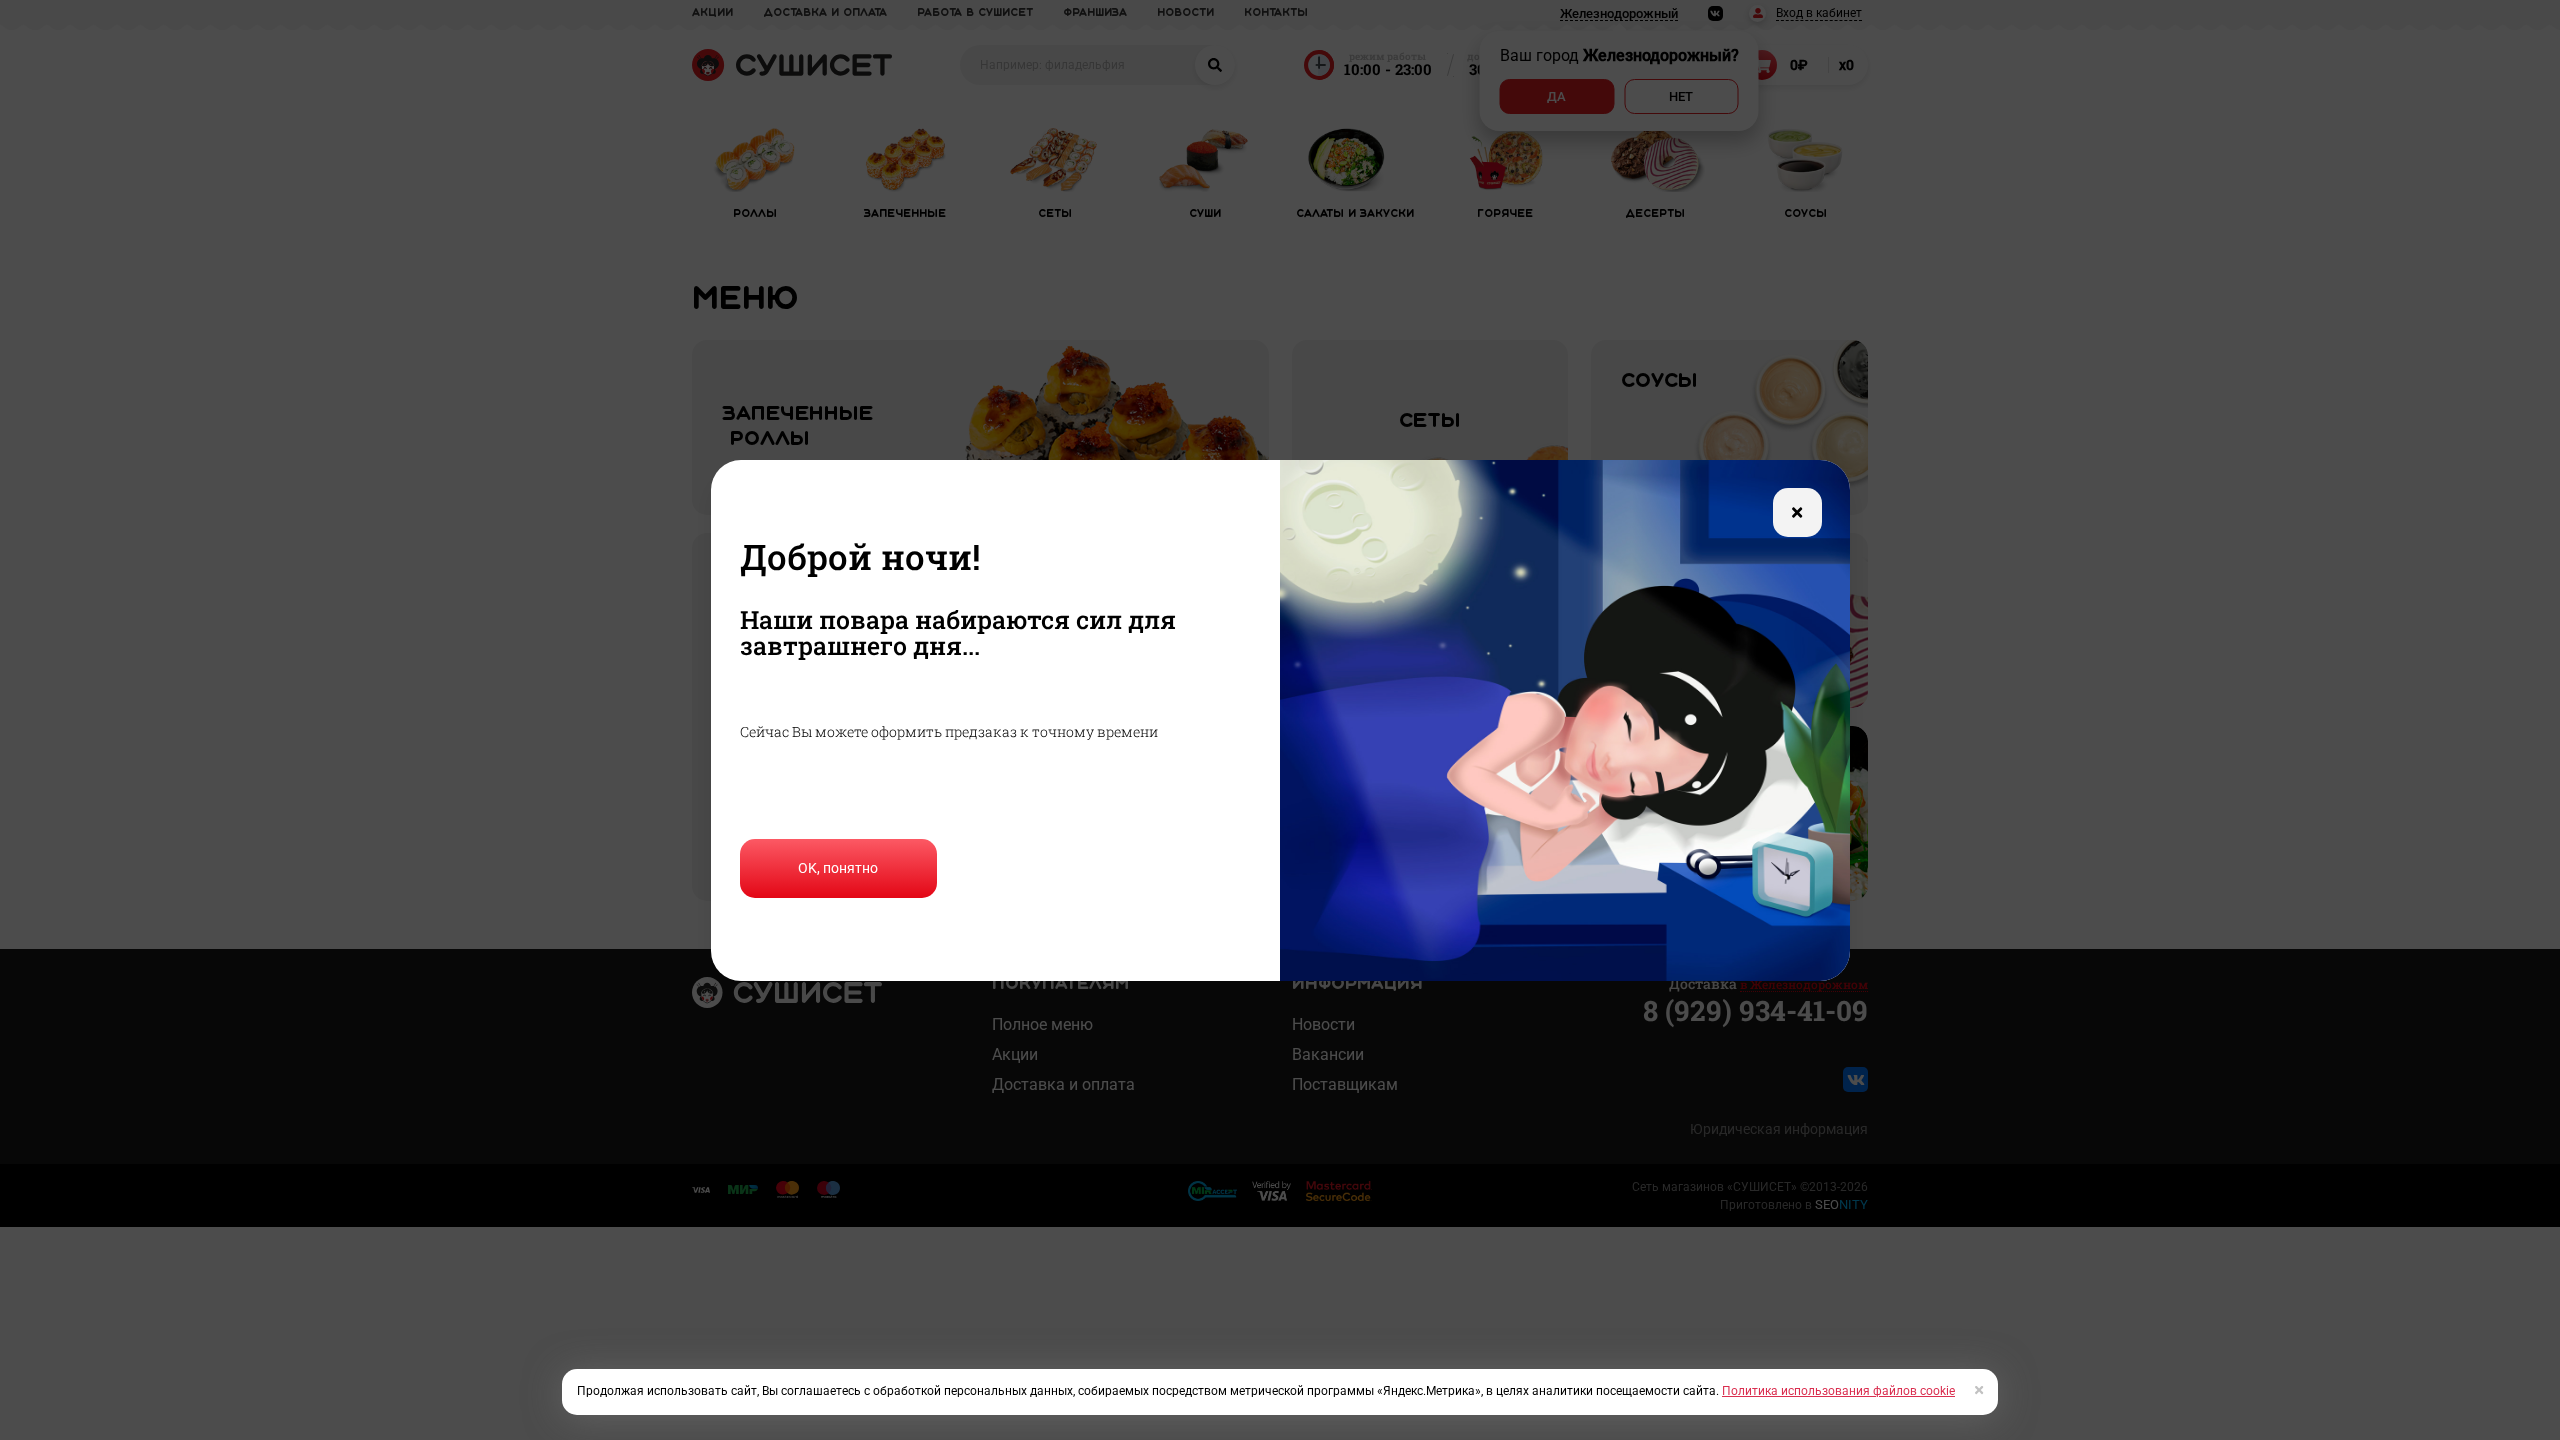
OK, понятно (838, 868)
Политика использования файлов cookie (1838, 1391)
